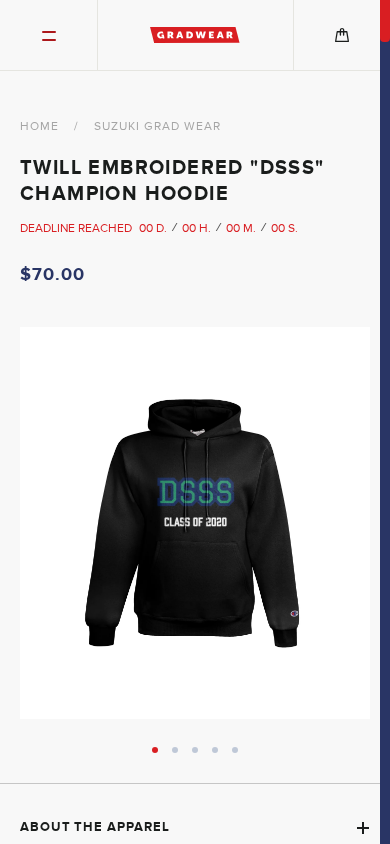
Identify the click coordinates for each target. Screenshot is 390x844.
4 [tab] (215, 750)
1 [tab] (155, 750)
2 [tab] (175, 750)
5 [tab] (235, 750)
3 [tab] (195, 750)
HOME (39, 126)
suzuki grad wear (157, 126)
